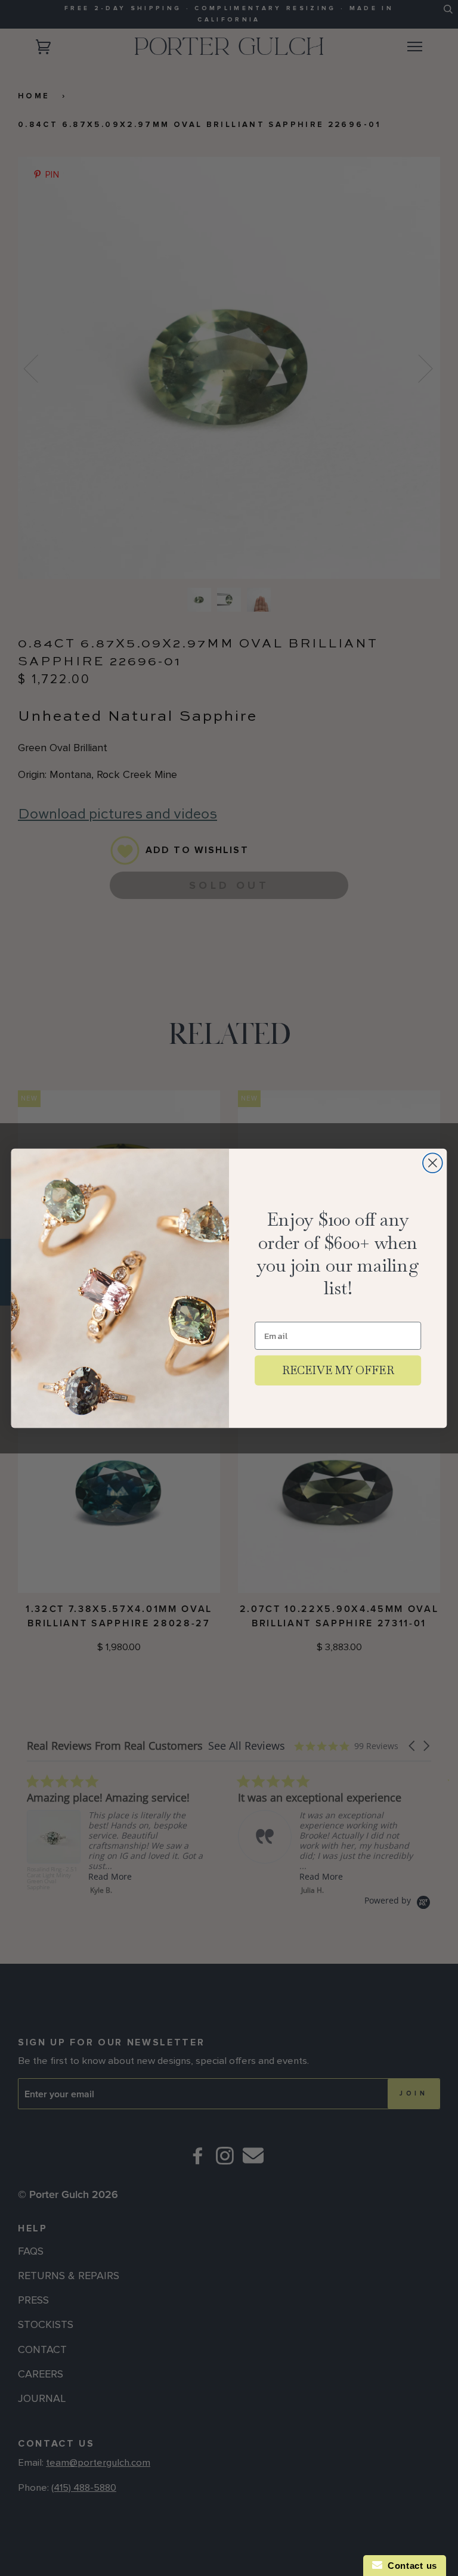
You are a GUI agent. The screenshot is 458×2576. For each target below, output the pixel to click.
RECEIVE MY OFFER (338, 1370)
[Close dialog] (433, 1163)
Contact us (410, 2566)
